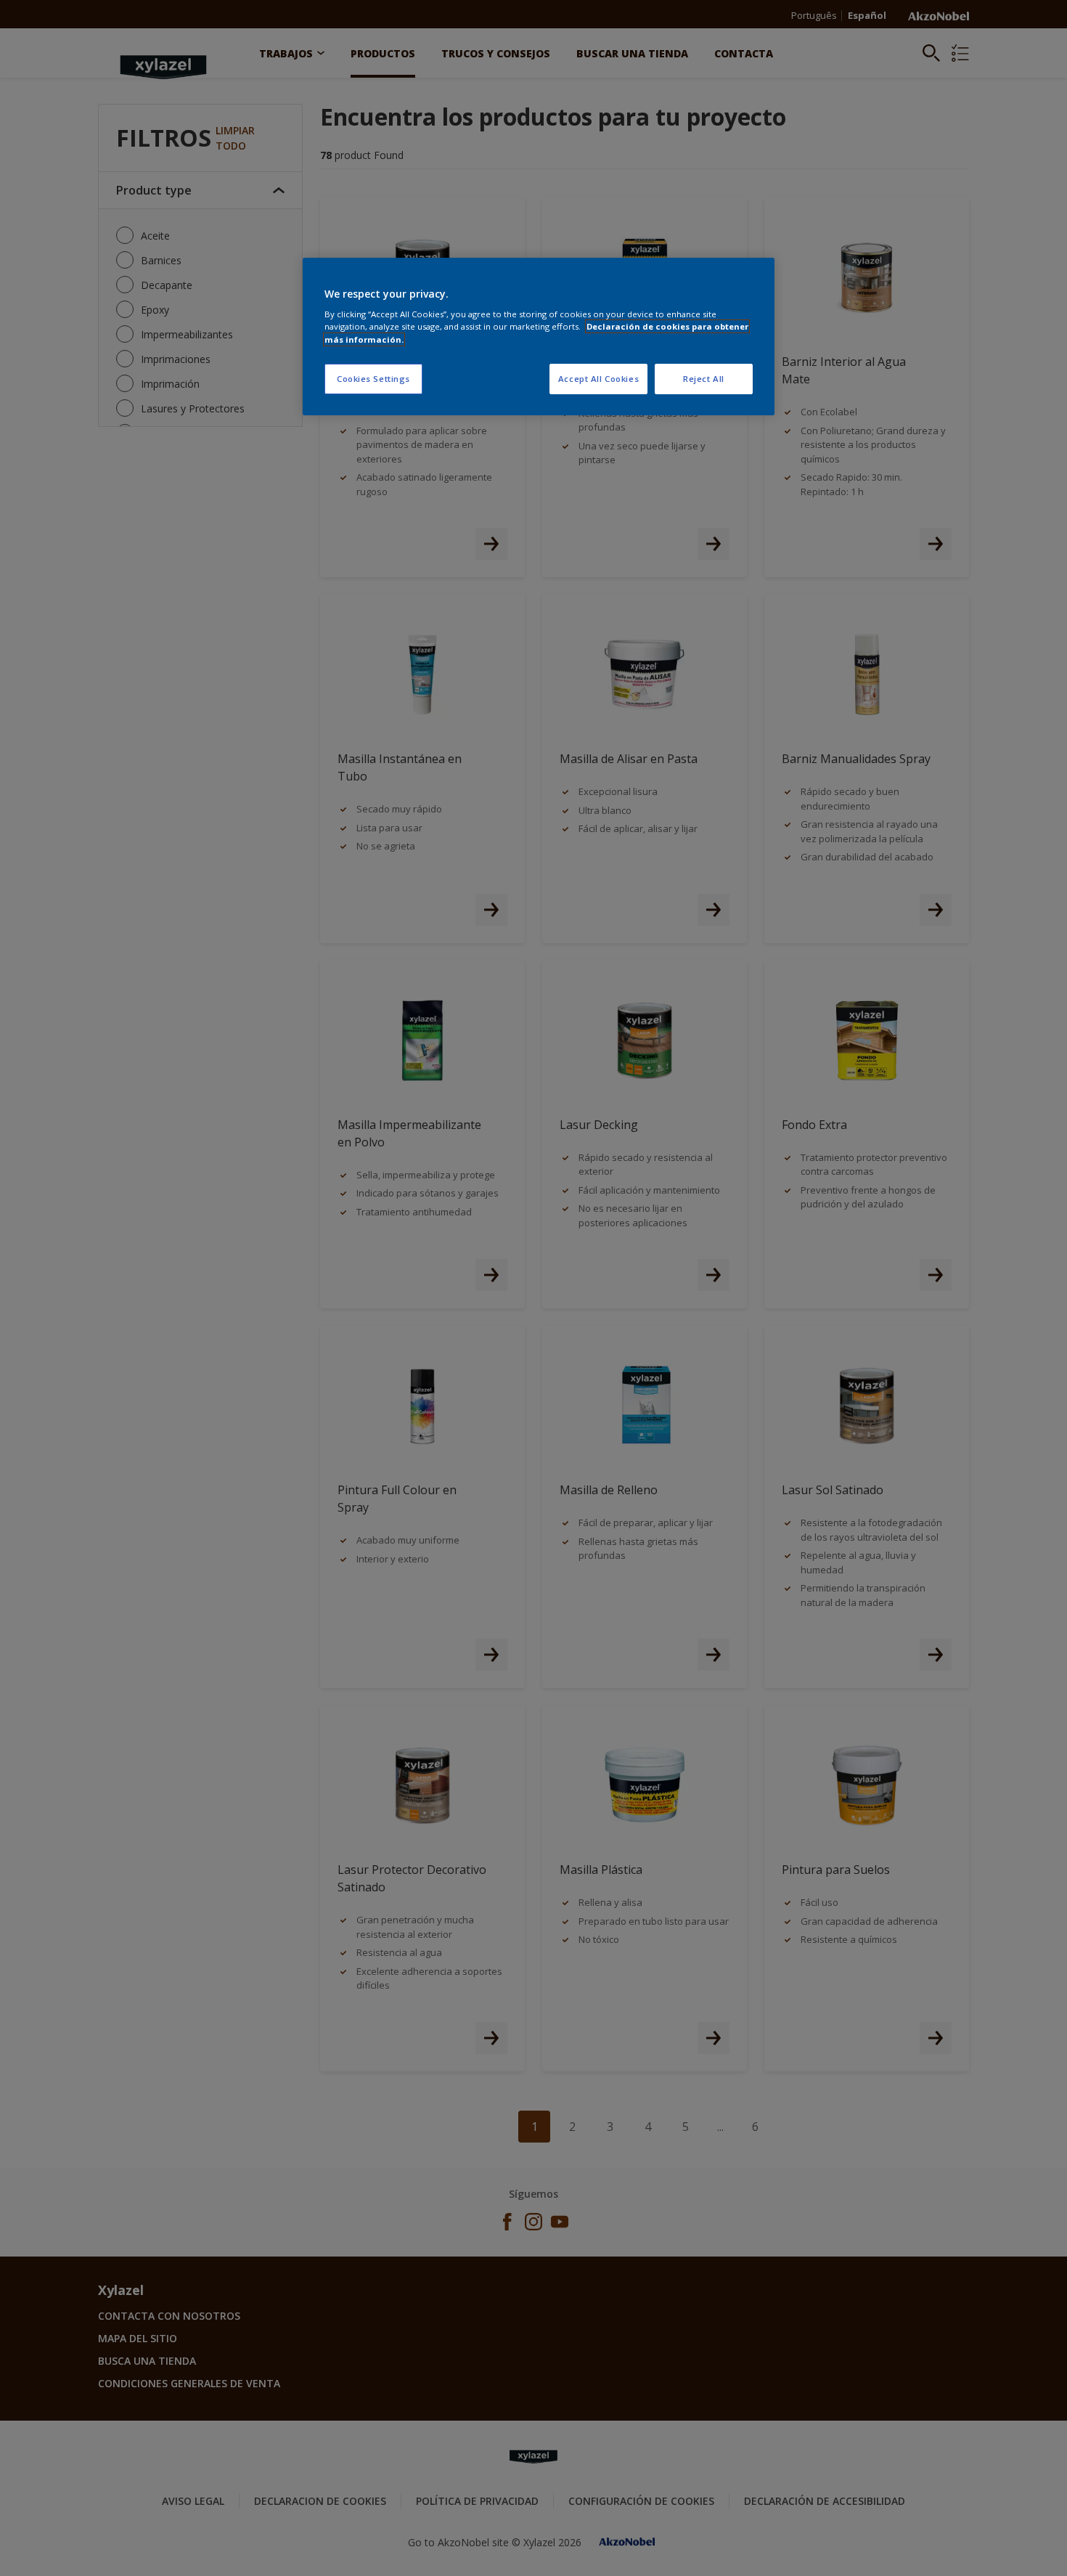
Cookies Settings (373, 379)
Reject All (704, 379)
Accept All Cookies (598, 379)
